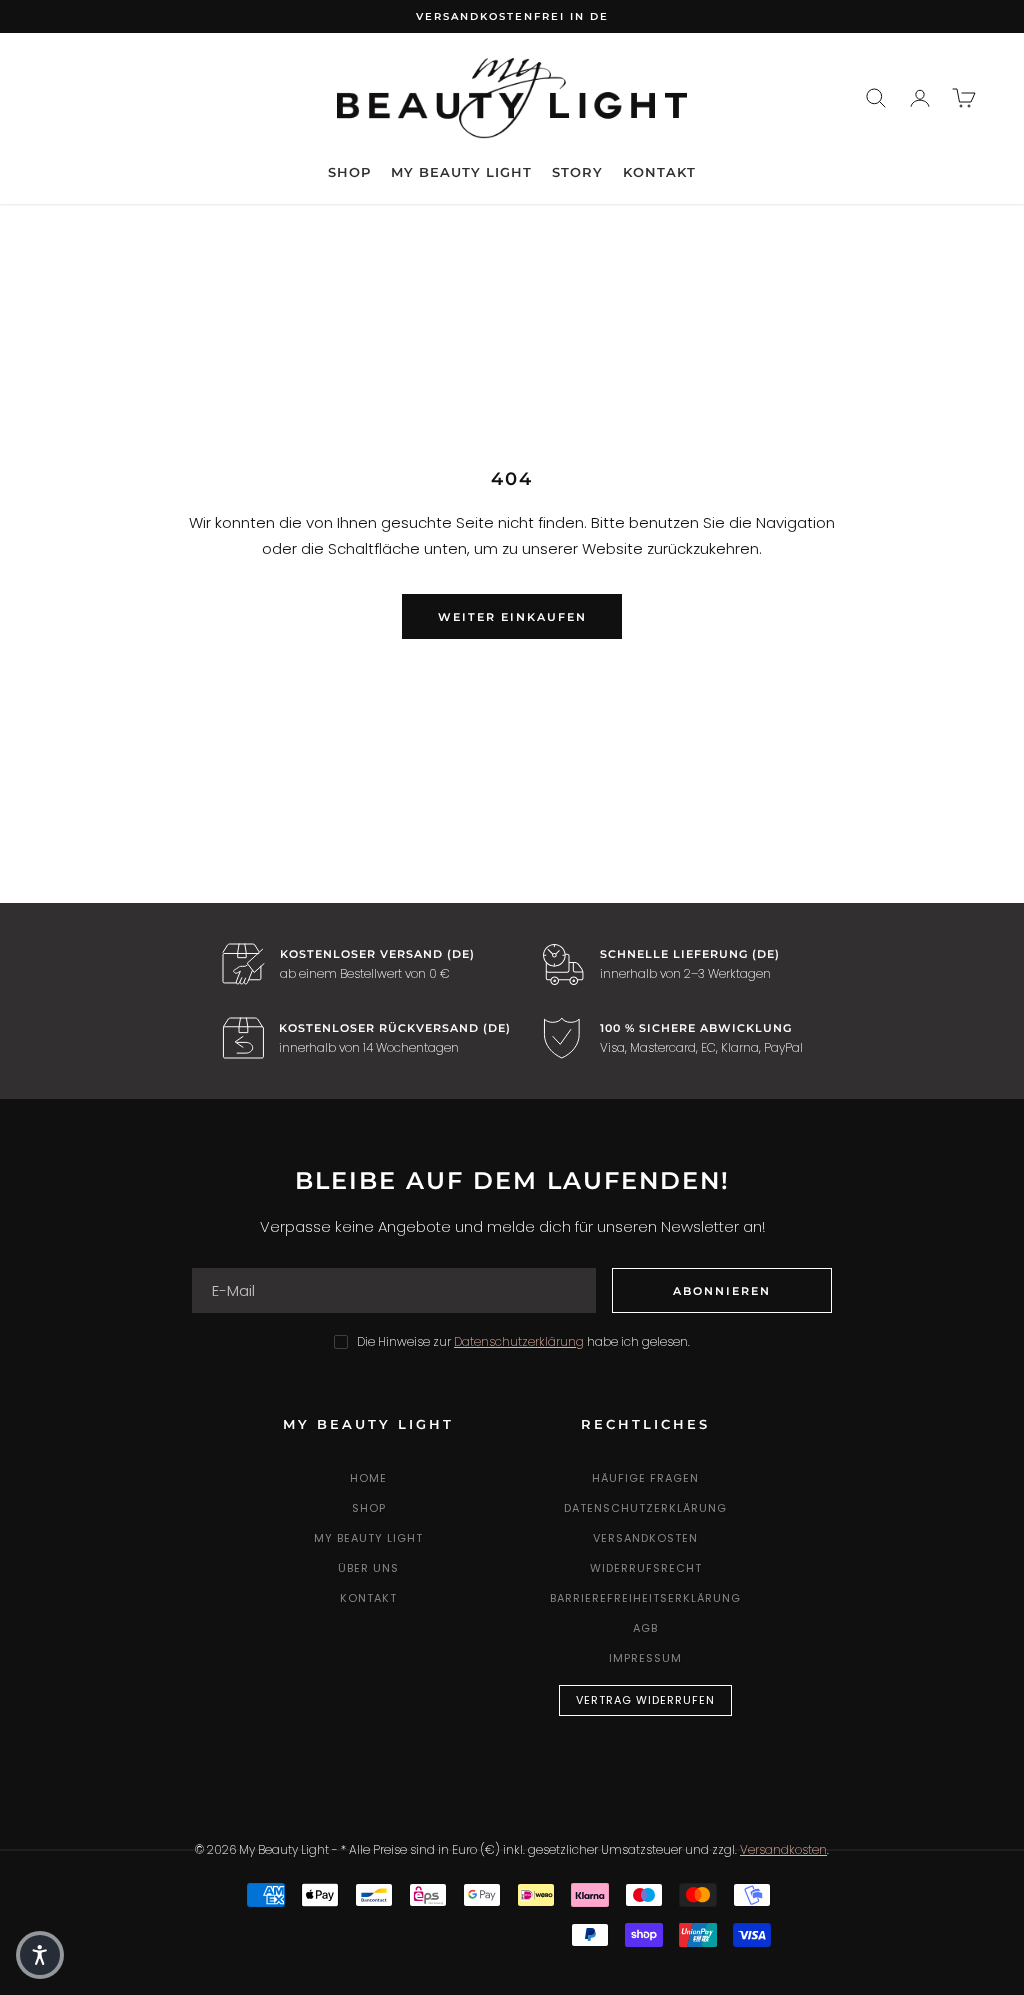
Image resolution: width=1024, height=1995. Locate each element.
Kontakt (659, 172)
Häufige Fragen (645, 1478)
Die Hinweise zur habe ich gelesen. (523, 1341)
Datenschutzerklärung (645, 1508)
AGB (645, 1628)
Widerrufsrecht (646, 1568)
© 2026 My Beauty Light (262, 1849)
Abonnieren (722, 1291)
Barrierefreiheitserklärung (645, 1598)
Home (368, 1478)
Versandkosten (645, 1538)
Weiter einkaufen (512, 617)
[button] (40, 1955)
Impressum (645, 1658)
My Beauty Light (461, 172)
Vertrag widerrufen (645, 1700)
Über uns (368, 1568)
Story (577, 172)
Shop (349, 172)
